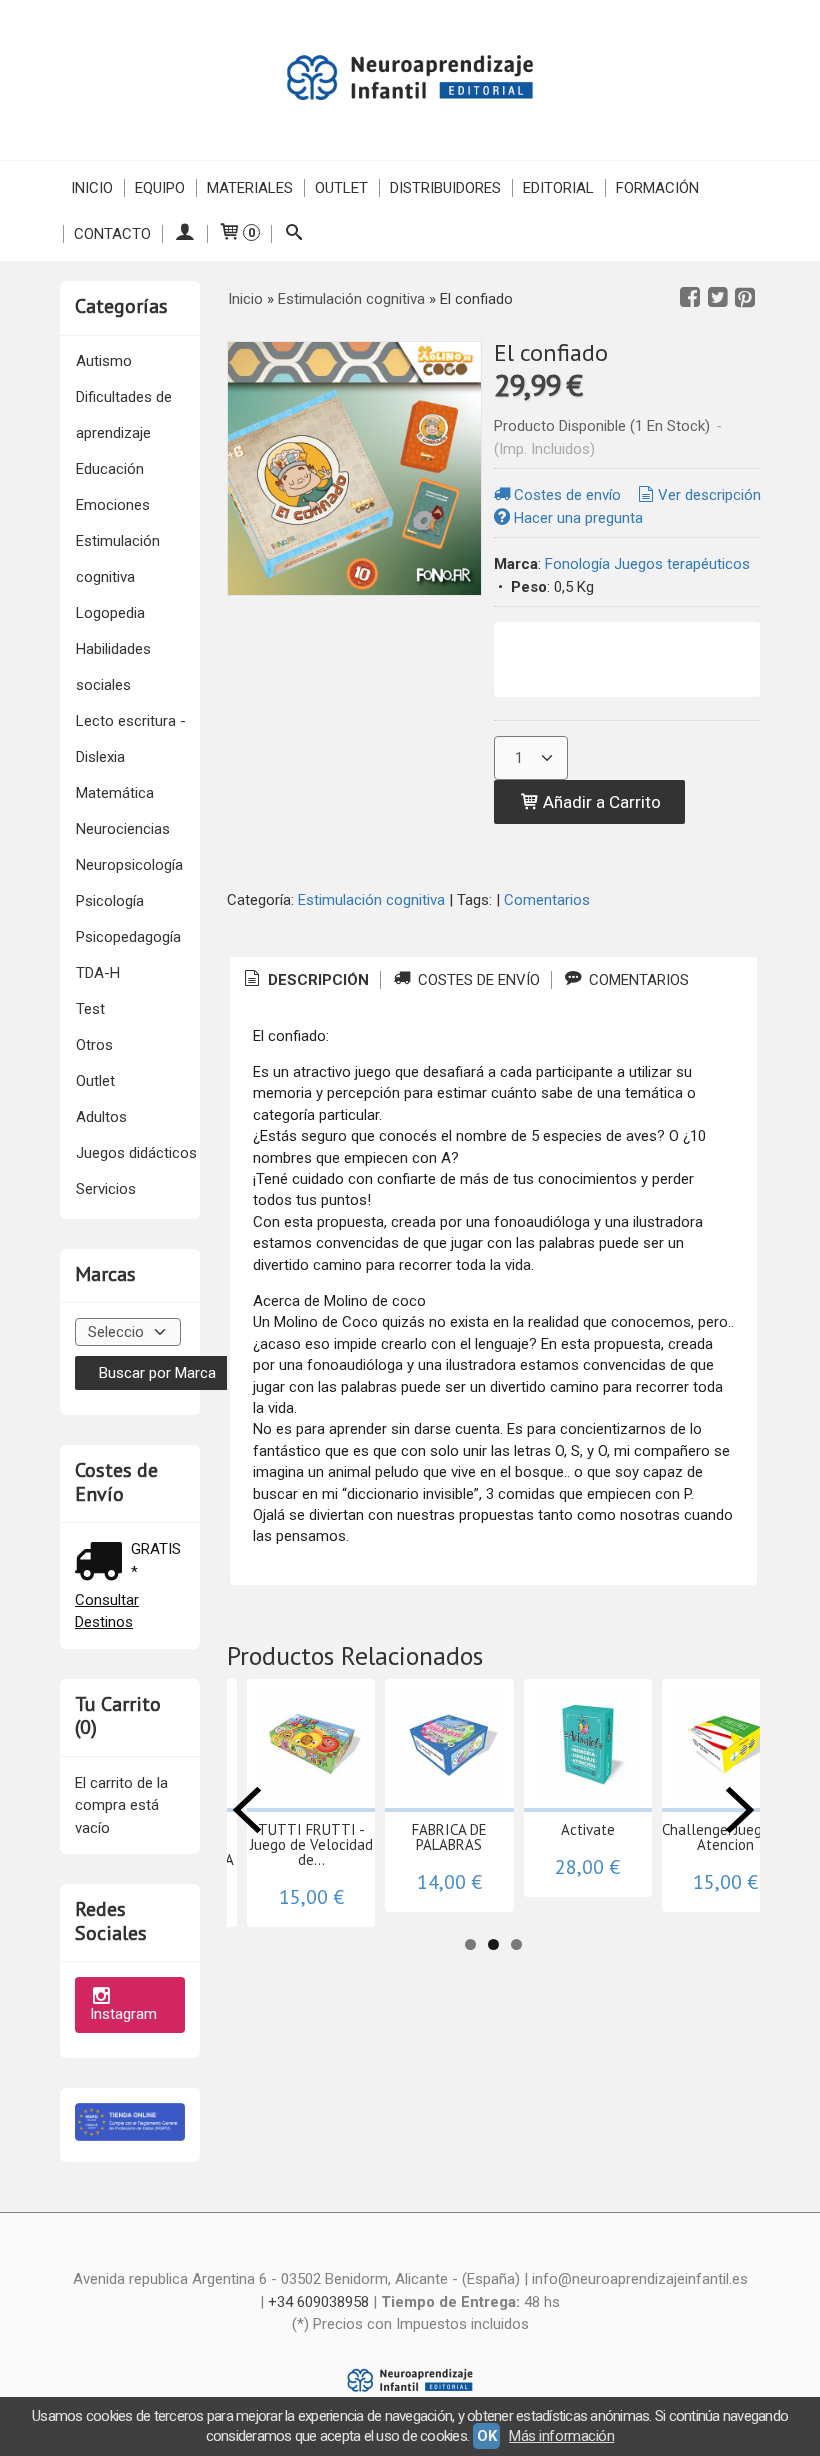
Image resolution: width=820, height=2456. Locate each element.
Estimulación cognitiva (118, 559)
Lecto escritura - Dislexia (131, 739)
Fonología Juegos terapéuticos (647, 564)
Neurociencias (123, 829)
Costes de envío (567, 495)
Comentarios (547, 900)
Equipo (160, 188)
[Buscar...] (293, 234)
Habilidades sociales (113, 667)
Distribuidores (445, 188)
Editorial (558, 188)
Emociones (113, 505)
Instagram (123, 2014)
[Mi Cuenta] (184, 234)
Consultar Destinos (107, 1611)
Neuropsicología (129, 865)
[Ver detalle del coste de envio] (103, 1563)
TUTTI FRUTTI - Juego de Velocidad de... (311, 1844)
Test (90, 1009)
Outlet (341, 188)
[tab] (305, 980)
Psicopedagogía (128, 937)
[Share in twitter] (718, 298)
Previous (247, 1810)
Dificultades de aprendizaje (124, 415)
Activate (588, 1829)
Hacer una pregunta (578, 518)
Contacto (112, 234)
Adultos (101, 1117)
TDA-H (98, 973)
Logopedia (110, 613)
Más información (561, 2436)
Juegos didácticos (136, 1153)
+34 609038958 (318, 2302)
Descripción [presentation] (316, 980)
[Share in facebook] (690, 298)
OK (486, 2436)
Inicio (92, 188)
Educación (110, 469)
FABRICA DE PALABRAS (449, 1837)
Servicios (106, 1189)
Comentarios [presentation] (637, 980)
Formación (657, 188)
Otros (94, 1045)
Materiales (250, 188)
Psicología (110, 901)
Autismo (104, 361)
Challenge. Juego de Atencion (726, 1837)
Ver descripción (709, 495)
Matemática (115, 793)
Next (740, 1810)
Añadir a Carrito (600, 802)
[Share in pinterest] (745, 298)
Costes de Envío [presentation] (477, 980)
